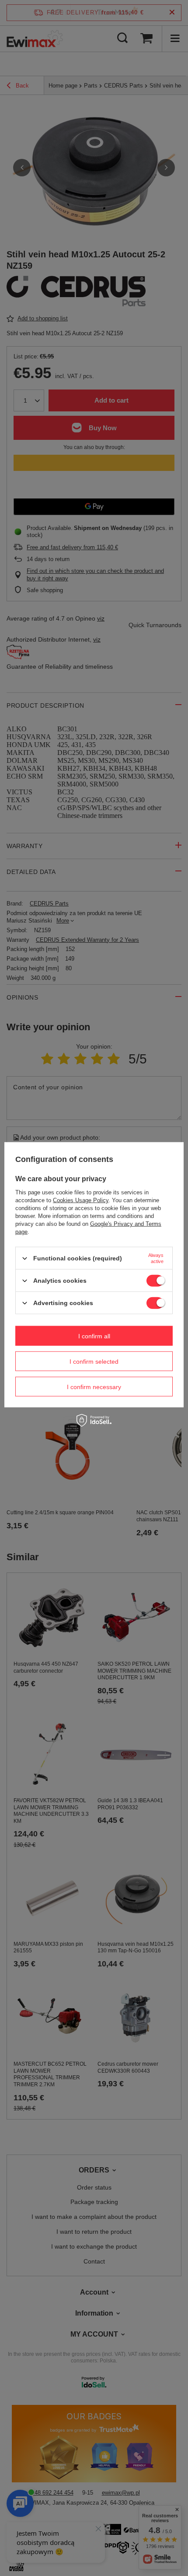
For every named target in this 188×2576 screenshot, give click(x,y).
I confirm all (94, 1336)
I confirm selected (94, 1361)
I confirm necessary (94, 1386)
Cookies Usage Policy (81, 1200)
